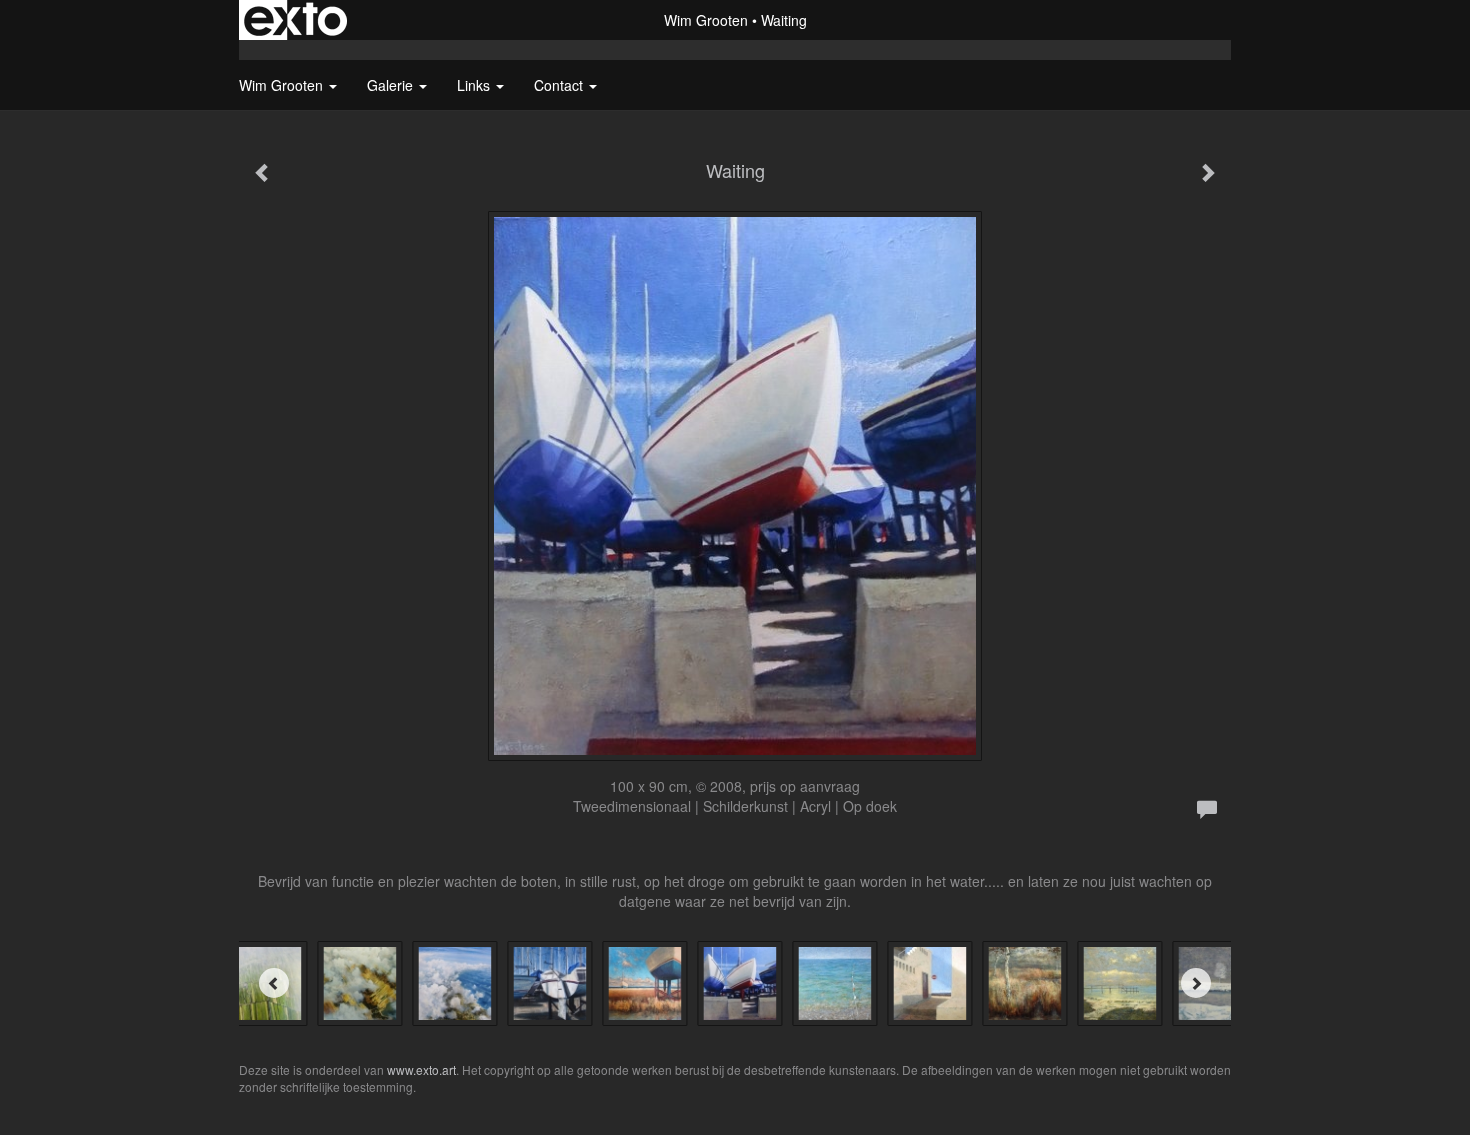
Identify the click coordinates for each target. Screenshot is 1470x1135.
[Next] (1196, 983)
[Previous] (274, 983)
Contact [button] (560, 85)
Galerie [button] (392, 85)
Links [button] (475, 85)
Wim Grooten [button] (283, 85)
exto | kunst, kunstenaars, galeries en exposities (295, 20)
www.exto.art (421, 1069)
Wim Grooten (706, 20)
